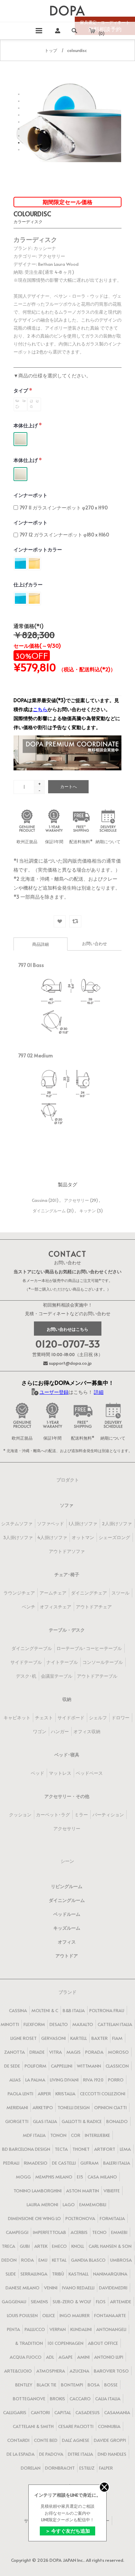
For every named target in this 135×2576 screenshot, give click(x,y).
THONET (81, 2149)
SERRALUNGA (34, 2274)
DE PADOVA (51, 2454)
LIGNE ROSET (24, 2038)
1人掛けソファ (83, 1523)
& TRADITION (29, 2343)
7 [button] (19, 136)
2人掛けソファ (117, 1523)
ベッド (38, 1773)
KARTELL (79, 2038)
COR (76, 2135)
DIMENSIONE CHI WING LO (34, 2218)
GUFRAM (89, 2163)
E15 (80, 2177)
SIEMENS (39, 2302)
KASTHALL (79, 2274)
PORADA (94, 2052)
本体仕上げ (26, 425)
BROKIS (57, 2399)
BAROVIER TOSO (111, 2371)
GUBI (25, 2246)
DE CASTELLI (64, 2163)
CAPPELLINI (62, 2066)
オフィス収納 (87, 1731)
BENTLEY (24, 2385)
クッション (20, 1815)
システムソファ (17, 1523)
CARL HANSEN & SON (110, 2246)
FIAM (117, 2038)
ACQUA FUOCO (26, 2357)
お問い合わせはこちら (67, 1329)
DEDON (9, 2260)
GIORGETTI (17, 2121)
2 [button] (19, 101)
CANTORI (40, 2412)
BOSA (94, 2385)
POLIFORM (35, 2066)
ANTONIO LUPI (109, 2357)
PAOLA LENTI (20, 2094)
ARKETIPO (43, 2107)
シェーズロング (114, 1537)
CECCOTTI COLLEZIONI (103, 2094)
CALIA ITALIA (108, 2399)
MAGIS (74, 2052)
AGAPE (66, 2357)
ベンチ (29, 1607)
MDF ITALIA (34, 2135)
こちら (40, 709)
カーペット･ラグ (53, 1815)
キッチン (88, 1211)
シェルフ (98, 1718)
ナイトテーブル (62, 1662)
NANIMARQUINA (110, 2274)
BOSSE (111, 2385)
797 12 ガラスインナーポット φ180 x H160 (64, 535)
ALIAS (15, 2080)
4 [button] (19, 115)
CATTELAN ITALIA (115, 2024)
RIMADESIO (36, 2163)
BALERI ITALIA (117, 2163)
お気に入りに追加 (60, 921)
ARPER (44, 2094)
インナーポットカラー (38, 549)
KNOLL (78, 2246)
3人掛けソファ (18, 1537)
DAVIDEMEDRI (113, 2288)
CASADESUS (88, 2412)
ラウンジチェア (19, 1593)
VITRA (56, 2052)
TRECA (8, 2246)
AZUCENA (79, 2371)
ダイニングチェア (89, 1593)
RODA (28, 2260)
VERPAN (58, 2329)
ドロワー (120, 1718)
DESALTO (59, 2024)
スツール (120, 1593)
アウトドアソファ (67, 1551)
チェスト (44, 1718)
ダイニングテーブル (32, 1648)
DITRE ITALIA (80, 2454)
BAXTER (100, 2038)
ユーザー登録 (54, 1392)
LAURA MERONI (42, 2204)
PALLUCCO (35, 2329)
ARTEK (41, 2246)
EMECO (59, 2246)
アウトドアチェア (94, 1607)
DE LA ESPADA (21, 2454)
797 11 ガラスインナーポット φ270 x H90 (64, 508)
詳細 (99, 1392)
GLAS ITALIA (45, 2121)
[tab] (40, 944)
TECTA (61, 2149)
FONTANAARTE (110, 2315)
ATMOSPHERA (51, 2371)
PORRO (116, 2080)
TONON (58, 2135)
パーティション (108, 1815)
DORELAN (31, 2468)
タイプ (21, 390)
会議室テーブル (57, 1676)
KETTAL (59, 2260)
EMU (43, 2260)
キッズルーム (67, 1928)
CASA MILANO (102, 2177)
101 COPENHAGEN (65, 2343)
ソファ (67, 1505)
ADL (50, 2357)
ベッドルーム (67, 1914)
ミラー (81, 1815)
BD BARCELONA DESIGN (26, 2149)
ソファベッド (51, 1523)
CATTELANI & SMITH (33, 2426)
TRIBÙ (58, 2274)
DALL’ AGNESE (76, 2440)
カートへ (69, 786)
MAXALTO (83, 2024)
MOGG (23, 2177)
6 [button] (19, 129)
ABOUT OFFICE (103, 2343)
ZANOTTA (15, 2052)
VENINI (51, 2288)
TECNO (99, 2232)
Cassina (40, 1200)
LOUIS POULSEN (22, 2315)
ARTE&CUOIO (18, 2371)
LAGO (69, 2204)
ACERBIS (79, 2232)
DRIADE (37, 2052)
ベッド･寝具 (67, 1755)
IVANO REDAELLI (78, 2288)
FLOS (101, 2302)
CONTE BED (46, 2440)
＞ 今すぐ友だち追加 (68, 2531)
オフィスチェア (56, 1607)
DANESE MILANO (22, 2288)
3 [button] (19, 108)
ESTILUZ (87, 2468)
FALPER (106, 2468)
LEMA (125, 2149)
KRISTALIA (65, 2094)
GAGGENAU (14, 2302)
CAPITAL (63, 2412)
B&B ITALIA (74, 2010)
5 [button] (19, 122)
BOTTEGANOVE (29, 2399)
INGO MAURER (75, 2315)
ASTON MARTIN (83, 2191)
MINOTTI (10, 2024)
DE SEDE (12, 2066)
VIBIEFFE (112, 2191)
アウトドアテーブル (97, 1676)
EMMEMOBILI (93, 2204)
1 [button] (19, 94)
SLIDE (11, 2274)
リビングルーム (67, 1886)
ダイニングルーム (49, 1211)
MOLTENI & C (45, 2010)
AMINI (83, 2357)
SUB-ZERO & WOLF (72, 2302)
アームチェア (53, 1593)
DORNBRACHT (60, 2468)
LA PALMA (35, 2080)
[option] (67, 122)
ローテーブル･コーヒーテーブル (89, 1648)
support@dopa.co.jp (70, 1363)
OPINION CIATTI (110, 2107)
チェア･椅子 (67, 1574)
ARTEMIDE (121, 2302)
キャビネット (17, 1718)
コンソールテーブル (103, 1662)
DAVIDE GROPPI (110, 2440)
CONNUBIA (109, 2426)
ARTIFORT (105, 2149)
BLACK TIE (47, 2385)
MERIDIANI (17, 2107)
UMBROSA (121, 2260)
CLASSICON (117, 2066)
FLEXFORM (34, 2024)
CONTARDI (18, 2440)
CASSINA (18, 2010)
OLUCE (49, 2315)
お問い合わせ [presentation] (94, 943)
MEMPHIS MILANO (54, 2177)
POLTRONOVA (80, 2218)
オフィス (67, 1942)
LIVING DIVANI (64, 2080)
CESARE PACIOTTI (76, 2426)
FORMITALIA (112, 2218)
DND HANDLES (112, 2454)
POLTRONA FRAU (107, 2010)
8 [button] (19, 143)
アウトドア (67, 1956)
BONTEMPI (72, 2385)
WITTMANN (89, 2066)
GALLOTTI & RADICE (82, 2121)
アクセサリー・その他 (67, 1796)
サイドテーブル (26, 1662)
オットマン (83, 1537)
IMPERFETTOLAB (49, 2232)
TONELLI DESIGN (74, 2107)
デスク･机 (26, 1676)
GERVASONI (53, 2038)
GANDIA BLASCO (88, 2260)
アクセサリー (76, 1200)
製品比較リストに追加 (75, 921)
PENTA (13, 2329)
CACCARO (80, 2399)
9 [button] (19, 150)
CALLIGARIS (15, 2412)
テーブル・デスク (67, 1630)
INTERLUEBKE (97, 2135)
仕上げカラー (28, 584)
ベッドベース (89, 1773)
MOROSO (118, 2052)
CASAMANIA (117, 2412)
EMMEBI (119, 2232)
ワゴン (40, 1731)
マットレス (60, 1773)
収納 (67, 1699)
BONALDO (117, 2121)
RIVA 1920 (93, 2080)
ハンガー (60, 1731)
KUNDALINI (81, 2329)
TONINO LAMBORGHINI (38, 2191)
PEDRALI (11, 2163)
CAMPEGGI (17, 2232)
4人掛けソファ (52, 1537)
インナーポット (30, 495)
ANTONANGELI (111, 2329)
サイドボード (71, 1718)
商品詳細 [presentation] (40, 944)
